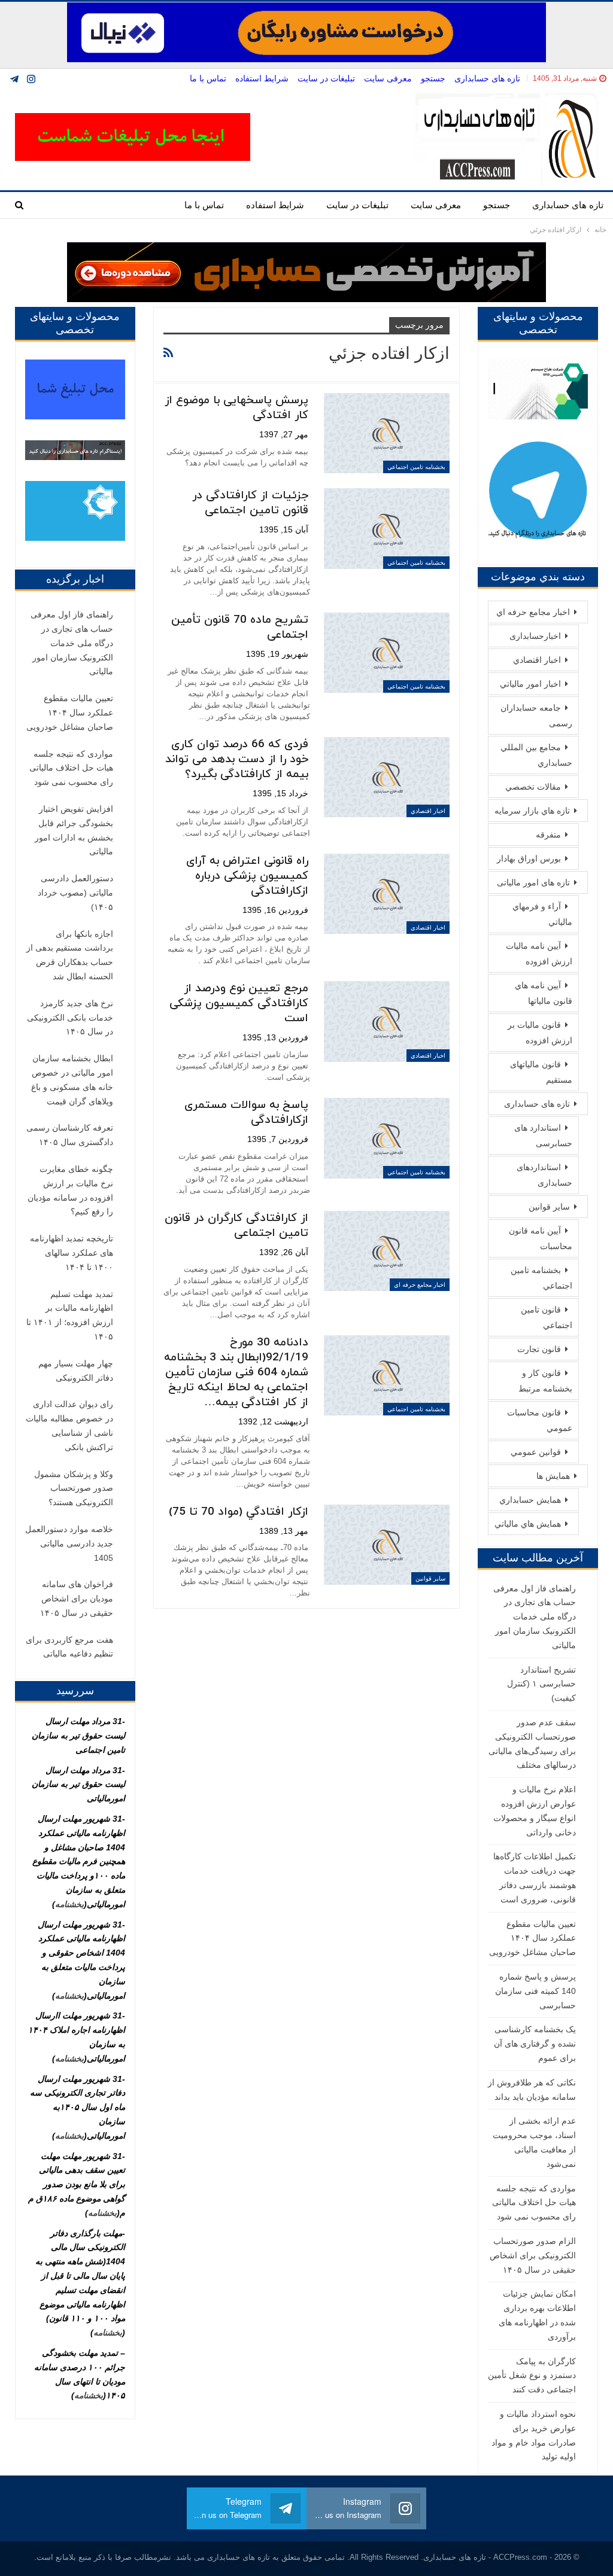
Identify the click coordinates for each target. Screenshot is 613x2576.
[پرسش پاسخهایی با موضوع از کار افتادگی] (387, 433)
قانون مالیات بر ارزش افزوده (540, 1033)
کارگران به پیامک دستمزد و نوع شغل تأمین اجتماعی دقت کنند (532, 2376)
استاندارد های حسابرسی (543, 1135)
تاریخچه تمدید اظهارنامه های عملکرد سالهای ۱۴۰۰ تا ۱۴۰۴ (72, 1253)
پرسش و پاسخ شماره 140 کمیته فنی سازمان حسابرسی (535, 1991)
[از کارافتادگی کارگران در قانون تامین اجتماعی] (387, 1251)
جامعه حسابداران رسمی (536, 715)
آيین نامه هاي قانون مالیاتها (544, 993)
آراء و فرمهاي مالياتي (542, 914)
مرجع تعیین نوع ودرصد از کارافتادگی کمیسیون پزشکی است (239, 1004)
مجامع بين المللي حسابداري (536, 755)
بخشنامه (69, 1904)
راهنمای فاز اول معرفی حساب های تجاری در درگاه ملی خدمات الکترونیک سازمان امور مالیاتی (535, 1617)
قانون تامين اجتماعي (547, 1317)
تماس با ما (208, 78)
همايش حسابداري (530, 1500)
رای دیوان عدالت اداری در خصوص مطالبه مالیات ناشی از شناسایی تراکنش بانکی (69, 1425)
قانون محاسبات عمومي (540, 1420)
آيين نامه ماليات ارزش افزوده (539, 954)
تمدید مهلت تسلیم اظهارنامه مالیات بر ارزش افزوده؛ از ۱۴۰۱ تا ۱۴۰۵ (70, 1315)
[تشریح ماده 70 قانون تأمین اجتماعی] (387, 653)
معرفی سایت (388, 78)
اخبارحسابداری (535, 636)
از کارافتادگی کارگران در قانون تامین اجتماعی (236, 1226)
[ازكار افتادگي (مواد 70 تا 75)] (387, 1545)
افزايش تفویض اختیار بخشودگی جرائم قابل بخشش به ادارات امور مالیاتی (74, 830)
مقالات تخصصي (533, 787)
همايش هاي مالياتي (528, 1524)
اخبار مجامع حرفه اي (420, 1285)
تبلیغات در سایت (326, 78)
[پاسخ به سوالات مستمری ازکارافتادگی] (387, 1138)
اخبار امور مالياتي (530, 684)
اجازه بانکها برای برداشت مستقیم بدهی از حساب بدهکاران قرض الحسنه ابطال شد (70, 955)
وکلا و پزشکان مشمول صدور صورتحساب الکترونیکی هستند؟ (74, 1488)
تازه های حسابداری (487, 78)
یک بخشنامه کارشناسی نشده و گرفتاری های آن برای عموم (535, 2044)
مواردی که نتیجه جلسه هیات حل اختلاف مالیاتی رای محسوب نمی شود (534, 2203)
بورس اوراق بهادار (529, 858)
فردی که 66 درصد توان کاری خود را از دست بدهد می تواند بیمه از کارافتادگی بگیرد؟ (237, 759)
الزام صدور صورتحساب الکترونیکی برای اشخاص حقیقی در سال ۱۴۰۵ (533, 2255)
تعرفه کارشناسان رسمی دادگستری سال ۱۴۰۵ (70, 1135)
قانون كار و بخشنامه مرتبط (545, 1381)
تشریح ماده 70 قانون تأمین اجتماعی (240, 628)
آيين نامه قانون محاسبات (541, 1238)
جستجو (433, 78)
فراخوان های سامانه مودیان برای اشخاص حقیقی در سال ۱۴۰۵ (77, 1598)
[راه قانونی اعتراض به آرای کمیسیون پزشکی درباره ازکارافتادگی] (387, 894)
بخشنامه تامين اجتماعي (416, 467)
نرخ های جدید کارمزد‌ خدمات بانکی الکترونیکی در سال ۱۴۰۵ (70, 1018)
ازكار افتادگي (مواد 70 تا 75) (239, 1512)
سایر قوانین (430, 1578)
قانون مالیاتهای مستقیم (541, 1072)
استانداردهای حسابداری (544, 1175)
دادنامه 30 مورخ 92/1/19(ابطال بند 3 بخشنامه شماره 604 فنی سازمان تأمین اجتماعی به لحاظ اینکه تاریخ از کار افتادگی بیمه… (236, 1373)
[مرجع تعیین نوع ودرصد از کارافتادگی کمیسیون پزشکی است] (387, 1021)
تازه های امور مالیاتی (533, 882)
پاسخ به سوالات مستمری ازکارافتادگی (246, 1113)
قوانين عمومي (536, 1452)
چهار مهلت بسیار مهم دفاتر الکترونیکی (76, 1371)
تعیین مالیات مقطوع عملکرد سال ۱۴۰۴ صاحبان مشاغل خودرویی (532, 1938)
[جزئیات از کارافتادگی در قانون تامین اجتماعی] (387, 528)
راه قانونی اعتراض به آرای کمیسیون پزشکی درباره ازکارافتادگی (247, 876)
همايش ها (553, 1476)
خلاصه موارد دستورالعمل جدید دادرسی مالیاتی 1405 (69, 1543)
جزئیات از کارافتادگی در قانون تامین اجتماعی (250, 503)
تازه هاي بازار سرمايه (532, 811)
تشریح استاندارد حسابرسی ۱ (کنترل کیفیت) (541, 1684)
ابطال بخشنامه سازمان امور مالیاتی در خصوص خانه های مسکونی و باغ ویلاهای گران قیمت (72, 1080)
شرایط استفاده (262, 78)
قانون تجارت (539, 1349)
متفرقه (548, 835)
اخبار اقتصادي (428, 811)
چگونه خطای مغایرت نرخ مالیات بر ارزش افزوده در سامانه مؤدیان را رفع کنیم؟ (70, 1190)
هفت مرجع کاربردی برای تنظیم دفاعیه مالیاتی (69, 1647)
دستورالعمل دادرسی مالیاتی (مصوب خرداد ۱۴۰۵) (75, 893)
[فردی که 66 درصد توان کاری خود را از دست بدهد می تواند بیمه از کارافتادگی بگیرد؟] (387, 777)
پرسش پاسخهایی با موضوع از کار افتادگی (236, 408)
